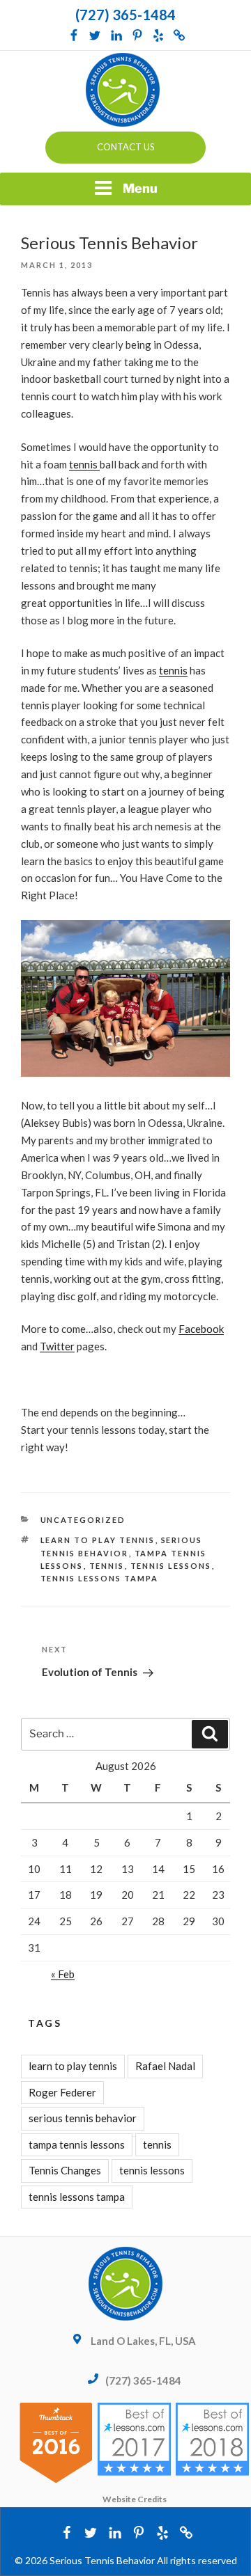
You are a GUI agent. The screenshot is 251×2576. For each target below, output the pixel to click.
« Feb (63, 1974)
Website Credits (135, 2499)
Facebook (201, 1329)
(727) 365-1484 (125, 15)
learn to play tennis (98, 1540)
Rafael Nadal (165, 2066)
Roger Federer (62, 2092)
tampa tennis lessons (77, 2144)
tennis (84, 464)
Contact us (126, 147)
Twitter (57, 1346)
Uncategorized (83, 1520)
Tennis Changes (65, 2170)
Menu (140, 188)
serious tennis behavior (83, 2118)
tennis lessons (171, 1566)
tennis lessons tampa (100, 1578)
